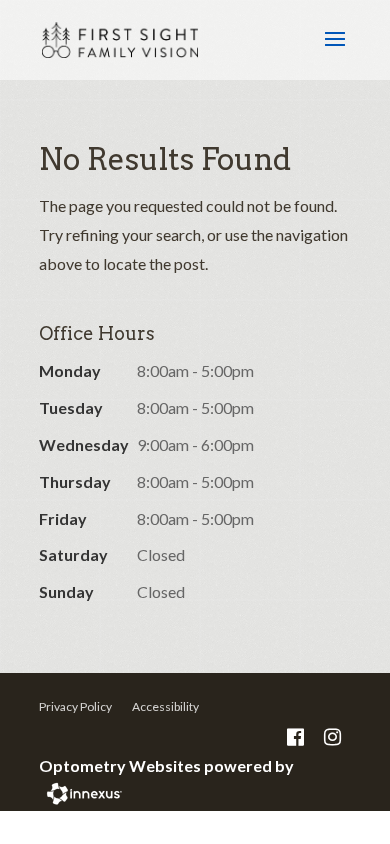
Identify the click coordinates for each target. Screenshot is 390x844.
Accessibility (165, 706)
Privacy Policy (75, 706)
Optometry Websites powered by (166, 765)
